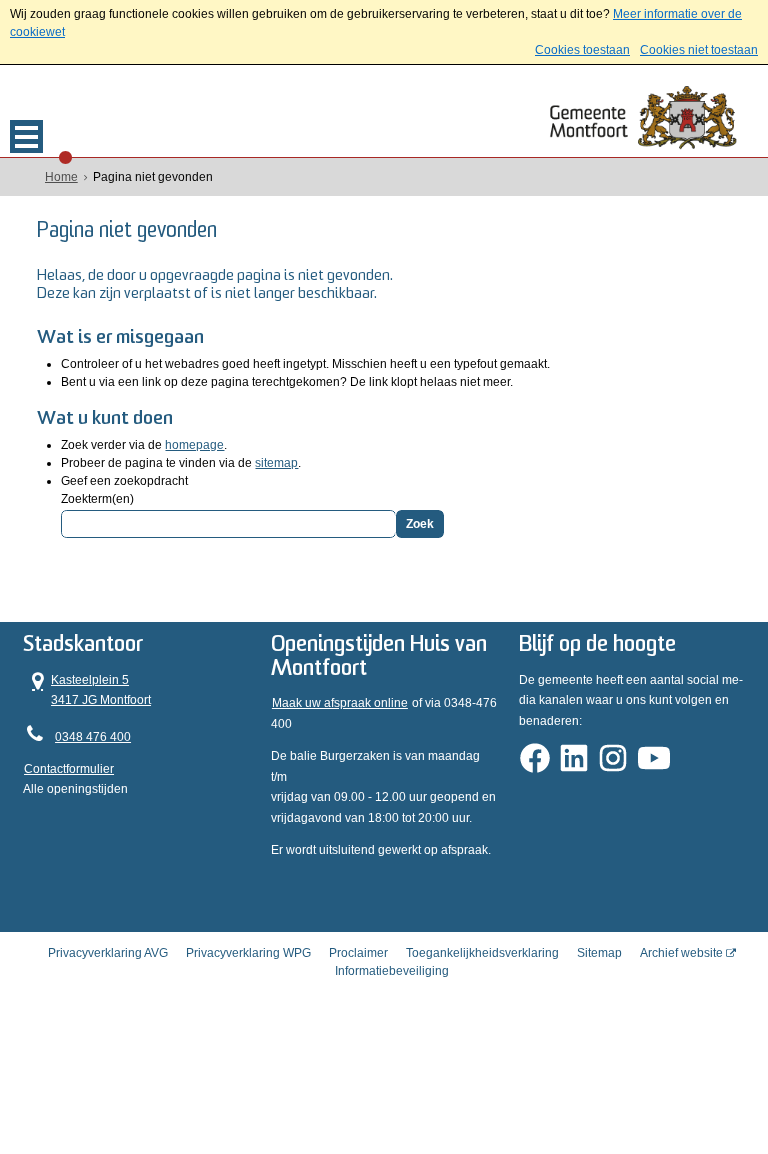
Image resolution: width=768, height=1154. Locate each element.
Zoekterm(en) (97, 499)
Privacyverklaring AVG (108, 953)
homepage (194, 445)
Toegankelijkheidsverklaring (482, 953)
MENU (26, 136)
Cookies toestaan (582, 50)
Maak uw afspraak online (340, 703)
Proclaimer (358, 953)
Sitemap (599, 953)
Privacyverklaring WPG (248, 953)
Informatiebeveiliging (392, 971)
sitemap (276, 463)
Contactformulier (69, 769)
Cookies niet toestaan (699, 50)
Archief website (681, 953)
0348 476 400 (93, 737)
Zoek (420, 524)
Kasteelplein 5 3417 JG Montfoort (87, 688)
